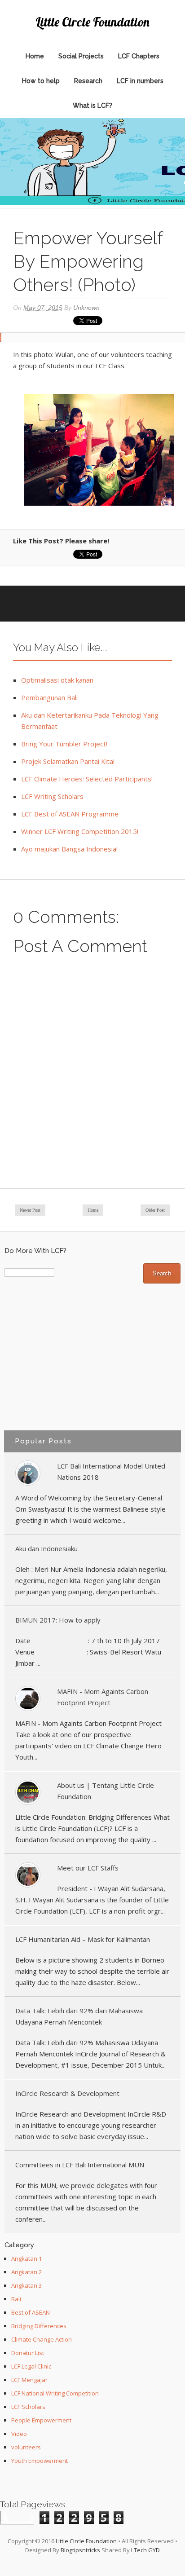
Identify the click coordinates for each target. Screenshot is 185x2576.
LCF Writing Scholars (52, 796)
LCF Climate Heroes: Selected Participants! (87, 779)
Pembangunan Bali (49, 697)
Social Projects (81, 56)
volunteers (26, 2447)
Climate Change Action (42, 2339)
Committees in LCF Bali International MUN (80, 2165)
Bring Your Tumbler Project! (64, 744)
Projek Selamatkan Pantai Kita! (68, 761)
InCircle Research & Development (67, 2093)
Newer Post (30, 1210)
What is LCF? (92, 106)
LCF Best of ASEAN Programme (70, 814)
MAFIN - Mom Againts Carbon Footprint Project (103, 1697)
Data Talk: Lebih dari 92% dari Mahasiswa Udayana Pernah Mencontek (79, 2016)
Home (35, 56)
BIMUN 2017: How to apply (58, 1620)
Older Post (155, 1210)
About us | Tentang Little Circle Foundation (106, 1791)
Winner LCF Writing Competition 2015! (80, 831)
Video (19, 2434)
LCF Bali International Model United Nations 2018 (111, 1471)
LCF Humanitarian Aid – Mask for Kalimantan (83, 1939)
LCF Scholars (28, 2407)
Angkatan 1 (26, 2258)
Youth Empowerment (40, 2461)
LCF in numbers (140, 81)
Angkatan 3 (26, 2285)
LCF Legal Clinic (31, 2366)
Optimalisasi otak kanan (57, 680)
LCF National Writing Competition (55, 2393)
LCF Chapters (139, 56)
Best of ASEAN (31, 2312)
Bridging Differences (39, 2326)
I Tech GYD (145, 2550)
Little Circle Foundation (92, 22)
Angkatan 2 (26, 2272)
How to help (41, 81)
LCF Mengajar (29, 2380)
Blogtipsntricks (80, 2550)
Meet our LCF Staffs (88, 1868)
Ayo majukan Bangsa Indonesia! (69, 849)
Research (88, 81)
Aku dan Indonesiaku (46, 1548)
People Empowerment (41, 2420)
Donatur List (28, 2353)
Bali (16, 2299)
